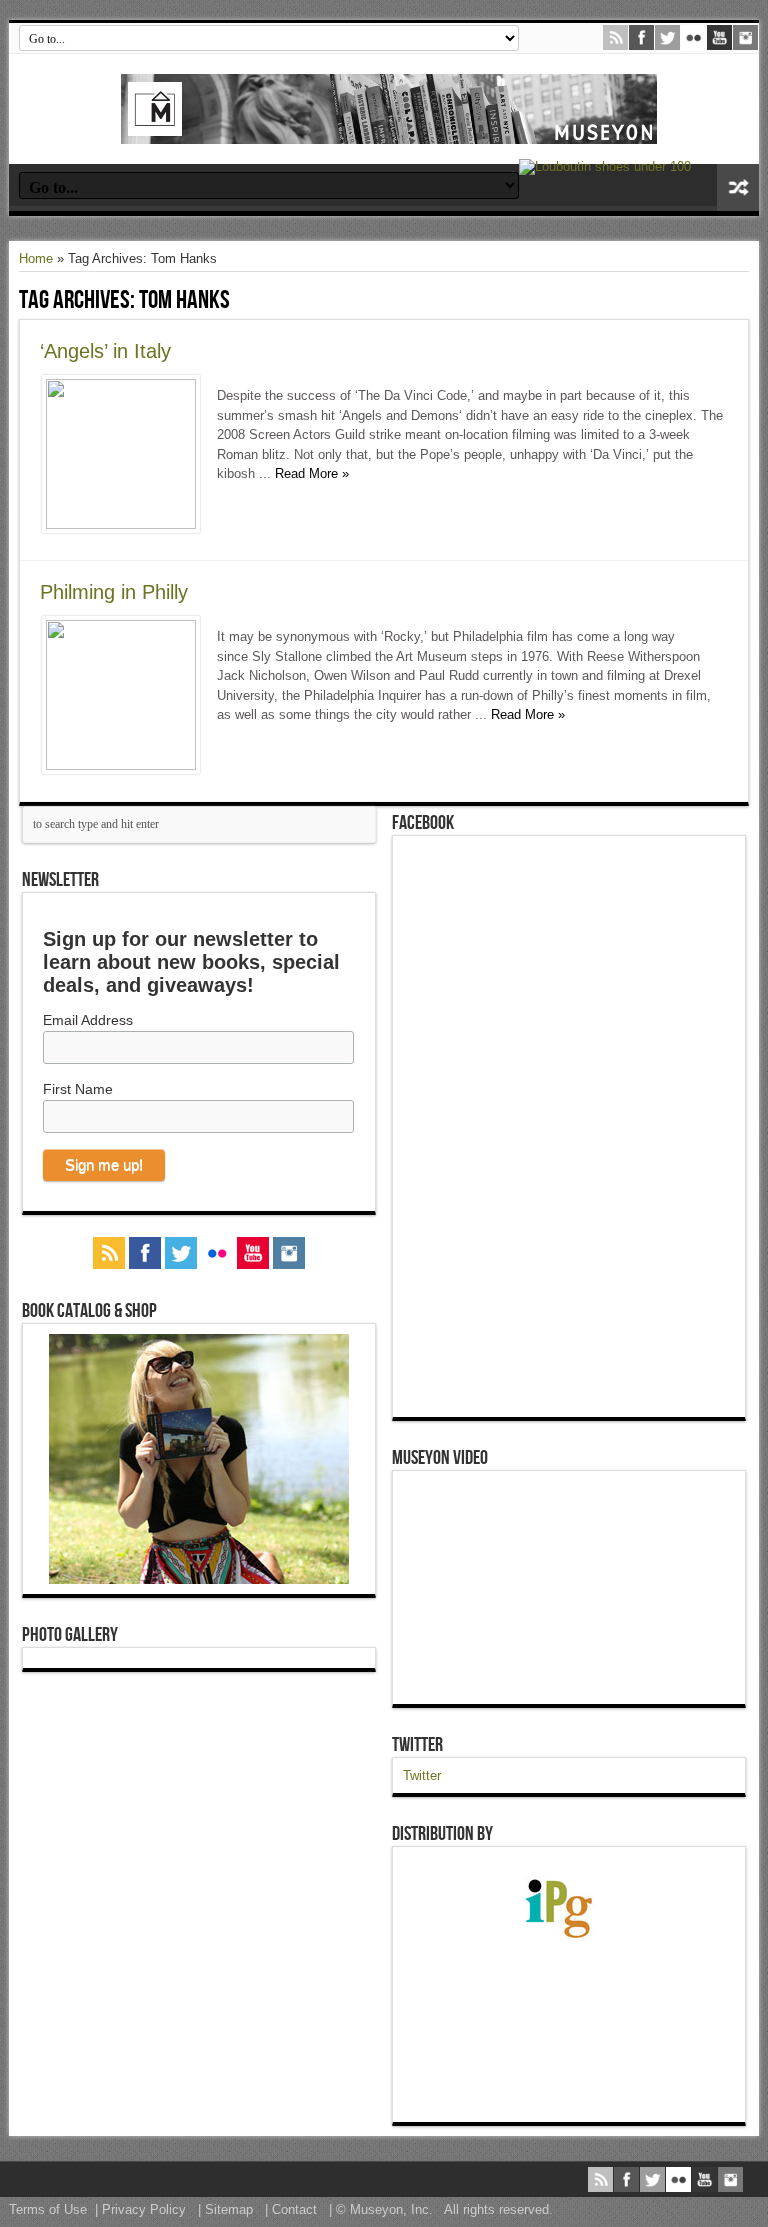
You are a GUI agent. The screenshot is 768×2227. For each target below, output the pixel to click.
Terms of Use (48, 2209)
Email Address (88, 1020)
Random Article (738, 187)
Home (36, 258)
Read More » (312, 473)
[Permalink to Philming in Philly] (121, 765)
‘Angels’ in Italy (105, 351)
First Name (78, 1089)
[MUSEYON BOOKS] (389, 129)
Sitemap (229, 2209)
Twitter (417, 1745)
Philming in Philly (114, 592)
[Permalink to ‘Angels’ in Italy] (121, 524)
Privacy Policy (144, 2209)
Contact (294, 2209)
